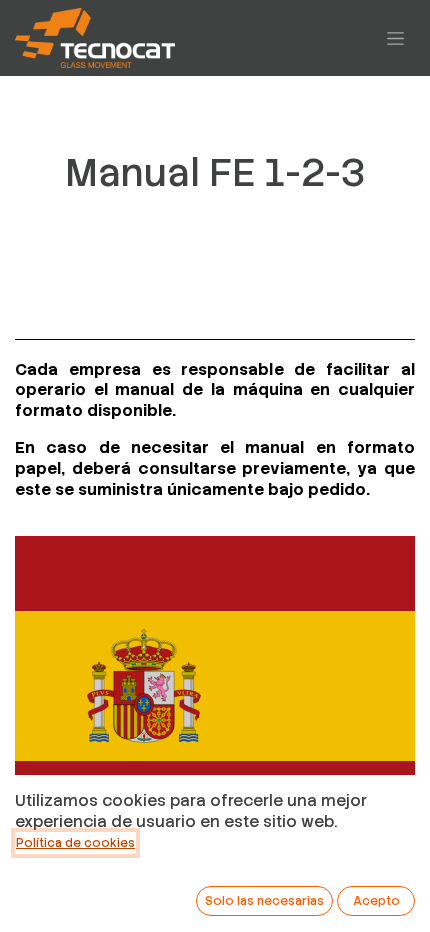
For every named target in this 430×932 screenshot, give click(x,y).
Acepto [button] (376, 901)
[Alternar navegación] (395, 38)
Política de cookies (75, 843)
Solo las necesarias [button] (264, 901)
